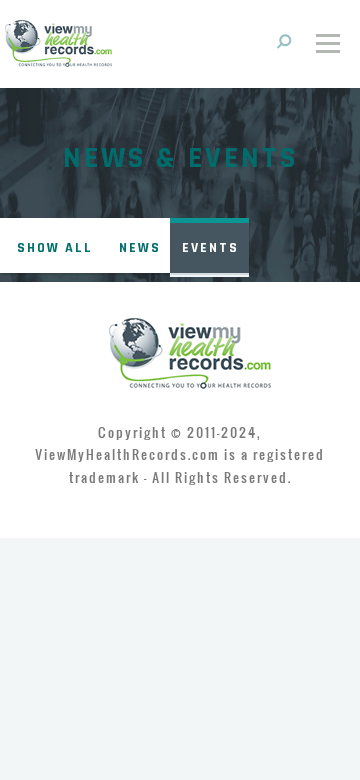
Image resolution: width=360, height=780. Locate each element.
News (140, 248)
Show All (55, 248)
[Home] (58, 41)
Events (210, 248)
